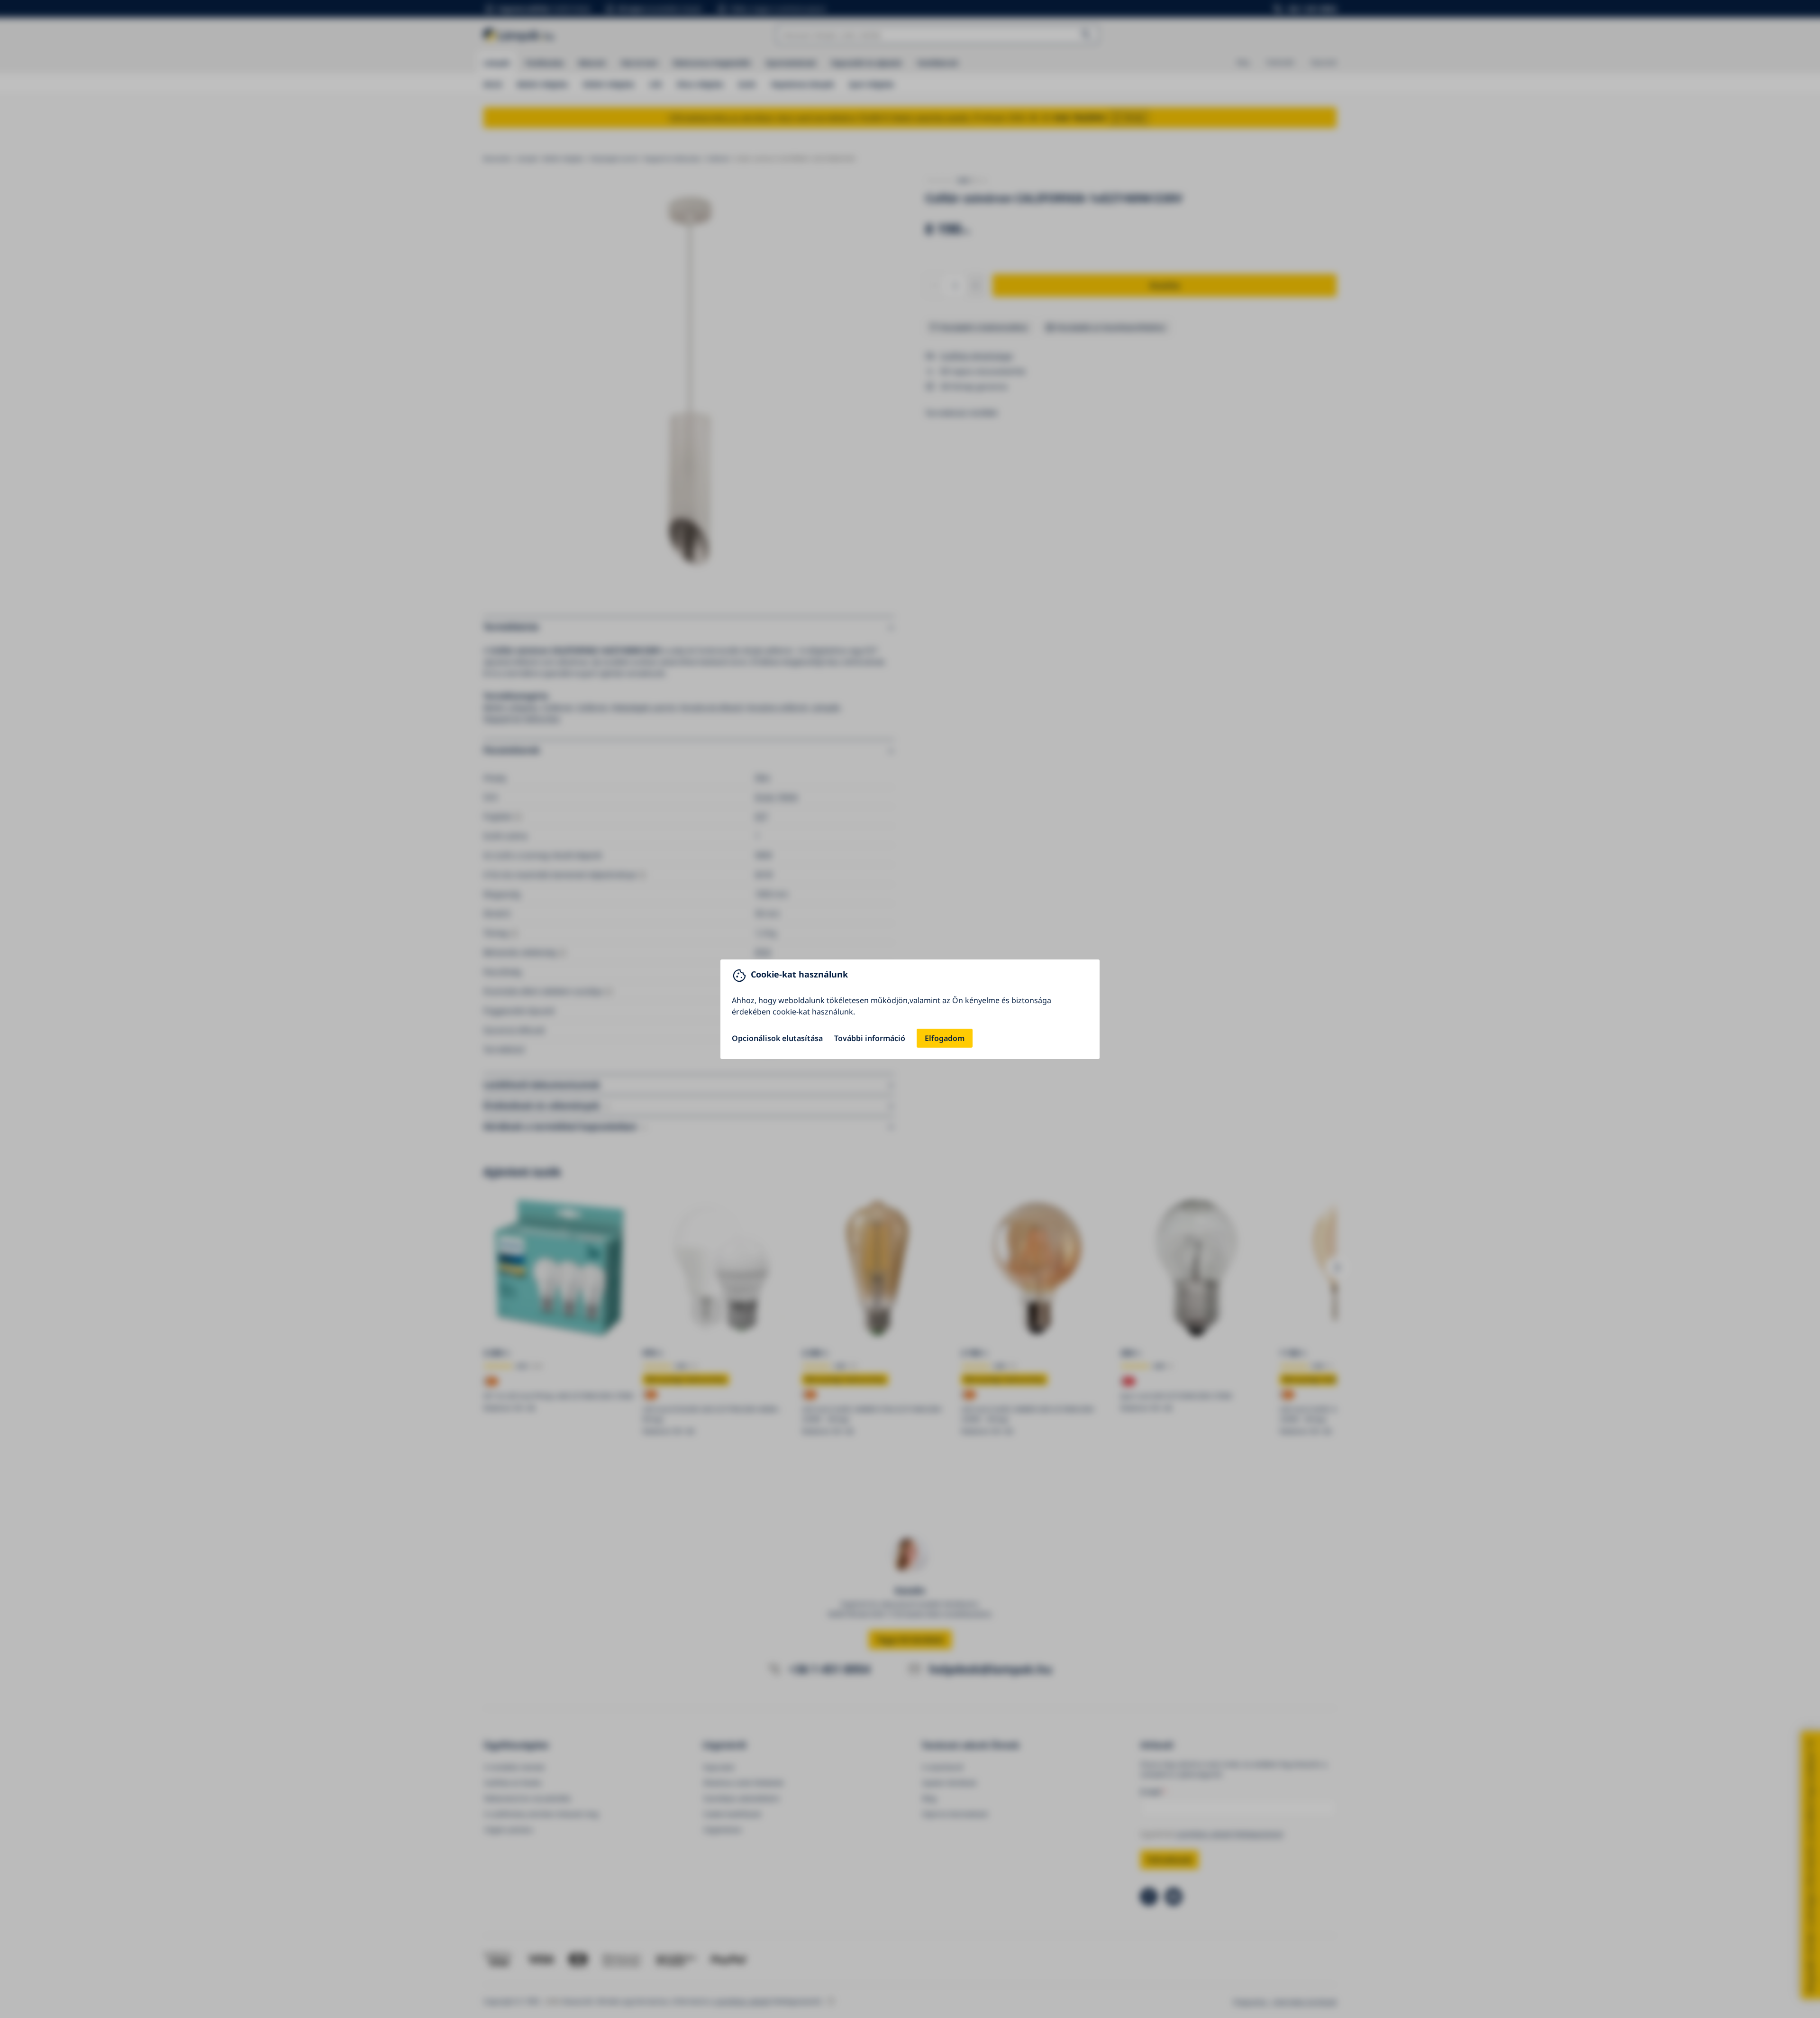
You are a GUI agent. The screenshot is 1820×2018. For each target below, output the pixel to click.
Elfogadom (945, 1038)
